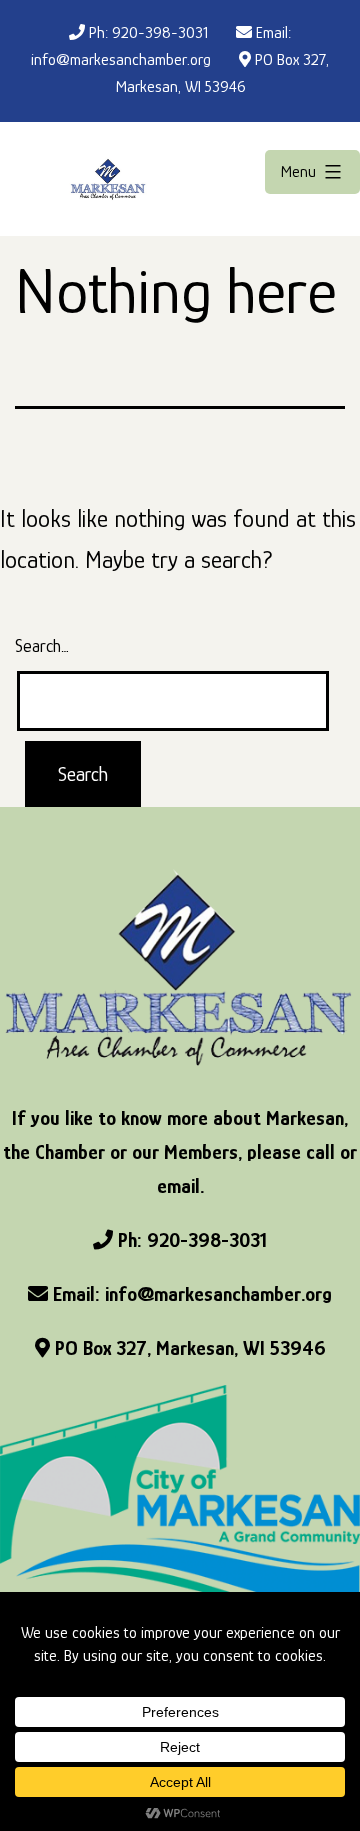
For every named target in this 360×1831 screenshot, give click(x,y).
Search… (42, 646)
